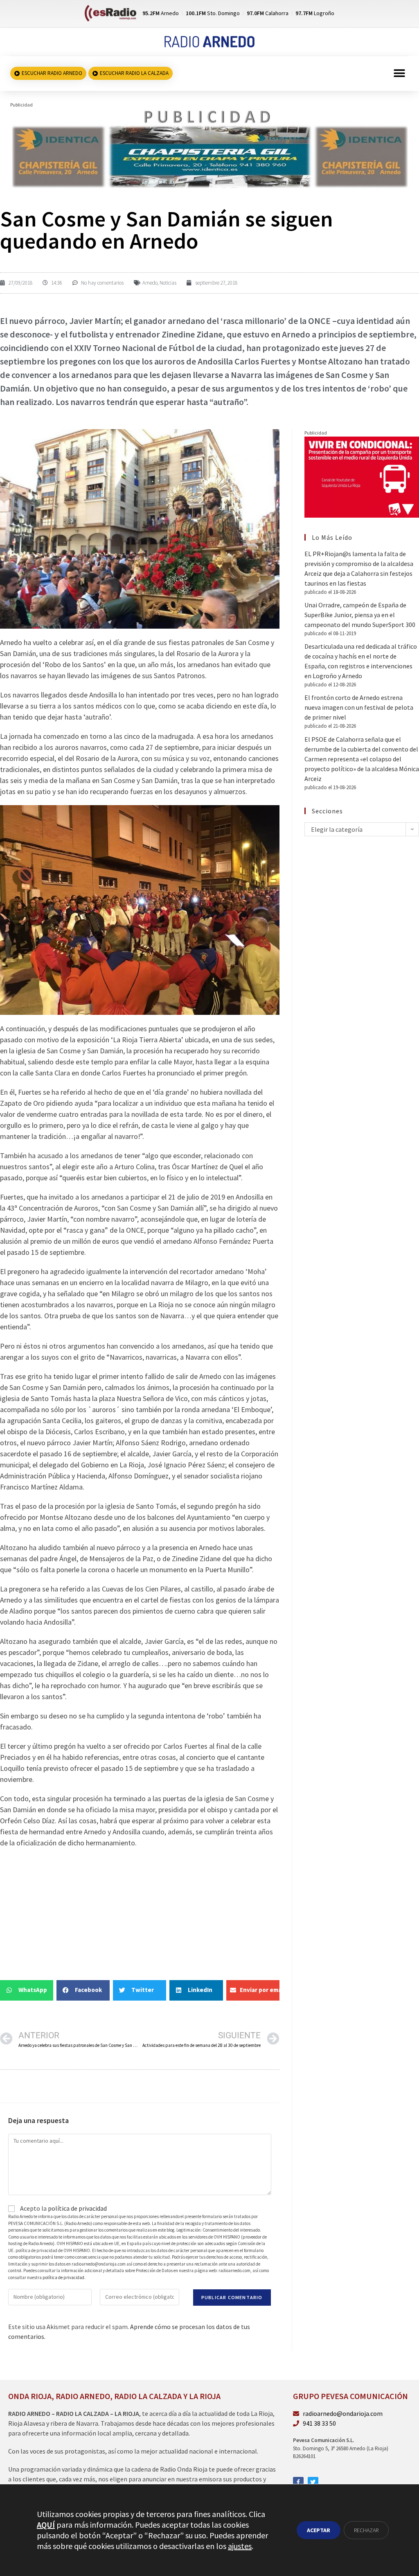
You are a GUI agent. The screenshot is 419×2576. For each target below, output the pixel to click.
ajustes (240, 2546)
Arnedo (150, 283)
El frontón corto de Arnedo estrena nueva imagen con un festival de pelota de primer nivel (359, 707)
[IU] (362, 476)
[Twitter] (313, 2482)
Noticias (168, 283)
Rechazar (366, 2530)
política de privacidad (77, 2208)
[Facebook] (298, 2482)
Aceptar (319, 2530)
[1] (209, 148)
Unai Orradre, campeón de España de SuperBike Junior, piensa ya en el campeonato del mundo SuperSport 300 (360, 615)
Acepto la (63, 2208)
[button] (400, 74)
